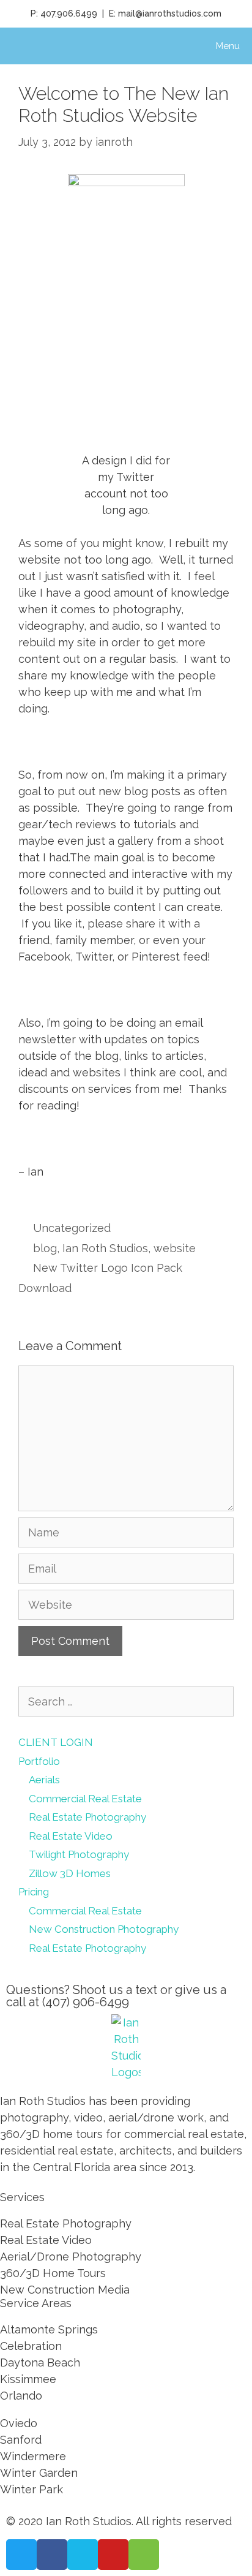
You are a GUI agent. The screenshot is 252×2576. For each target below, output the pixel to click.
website (175, 1248)
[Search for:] (126, 1702)
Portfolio (39, 1761)
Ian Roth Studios (105, 1248)
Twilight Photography (79, 1854)
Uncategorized (72, 1228)
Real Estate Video (71, 1836)
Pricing (34, 1892)
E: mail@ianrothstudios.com (165, 13)
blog (45, 1248)
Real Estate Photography (87, 1817)
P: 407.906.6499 (64, 13)
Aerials (44, 1780)
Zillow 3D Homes (70, 1873)
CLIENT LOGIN (56, 1742)
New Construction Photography (104, 1929)
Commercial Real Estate (85, 1799)
